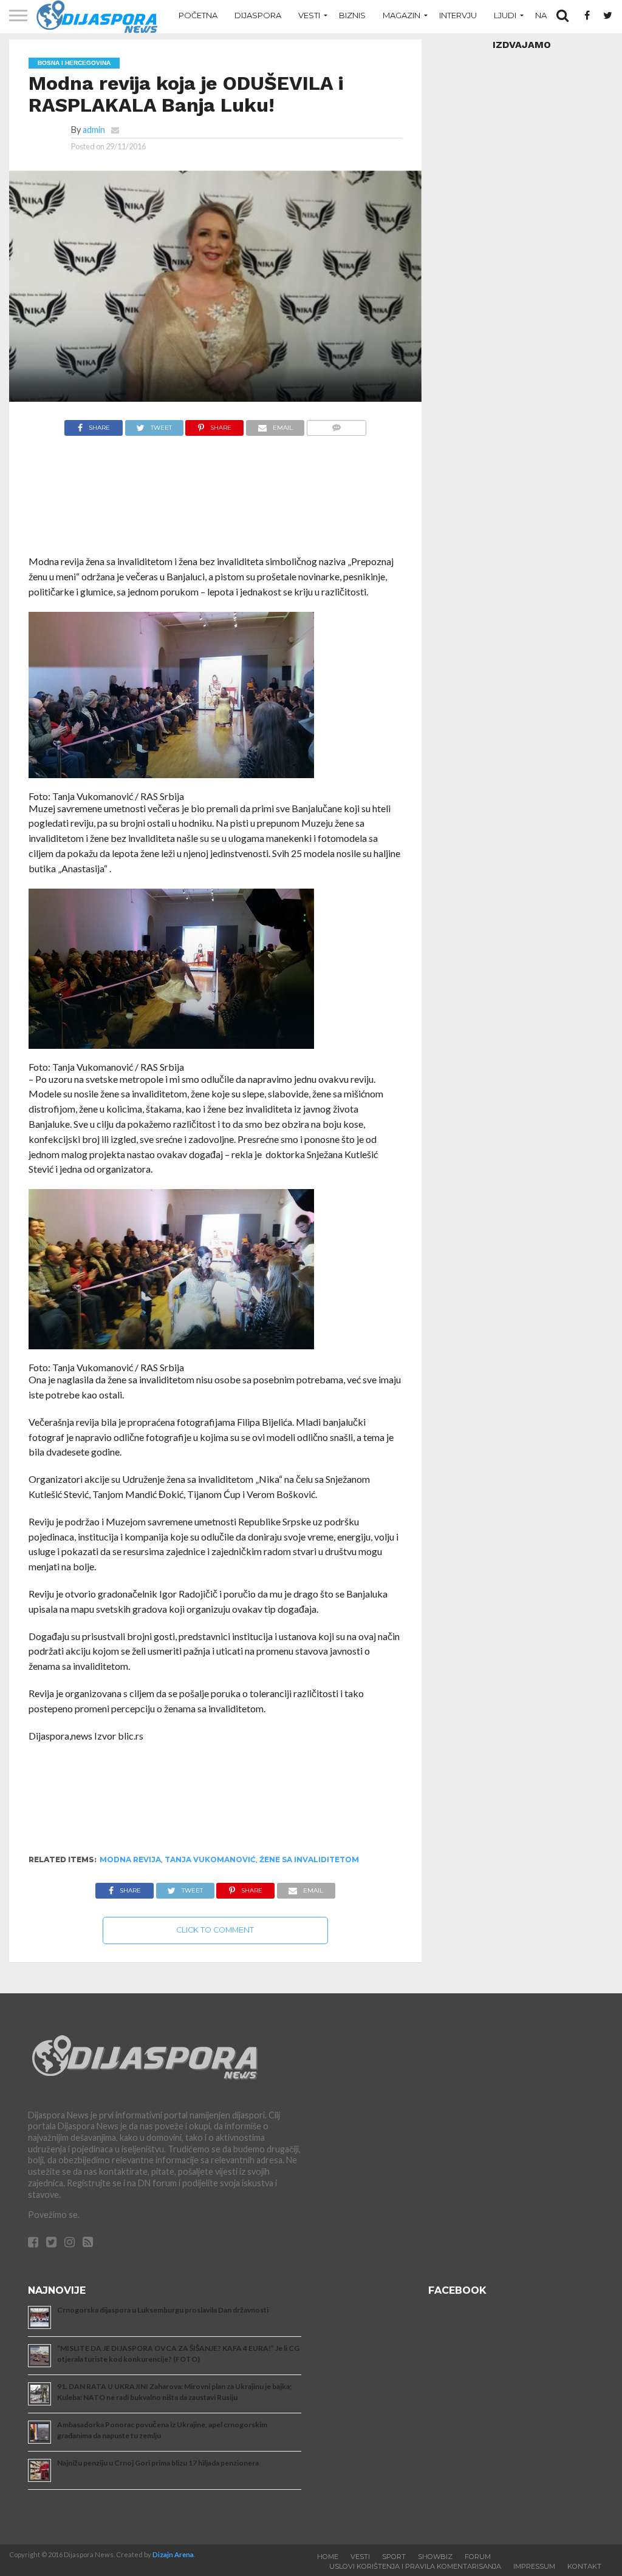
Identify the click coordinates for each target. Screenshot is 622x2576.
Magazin (402, 15)
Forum (478, 2557)
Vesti (309, 15)
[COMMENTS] (336, 425)
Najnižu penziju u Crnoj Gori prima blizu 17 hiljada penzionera (158, 2463)
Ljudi (505, 15)
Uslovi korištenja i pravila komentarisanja (415, 2566)
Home (328, 2557)
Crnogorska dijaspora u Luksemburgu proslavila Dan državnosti (163, 2310)
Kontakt (584, 2566)
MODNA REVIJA (130, 1859)
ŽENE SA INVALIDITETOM (309, 1859)
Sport (394, 2557)
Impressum (534, 2566)
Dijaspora (258, 15)
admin (94, 130)
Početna (198, 15)
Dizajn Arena (173, 2554)
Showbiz (435, 2557)
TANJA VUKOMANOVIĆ (210, 1859)
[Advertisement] (216, 502)
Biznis (352, 15)
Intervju (458, 15)
